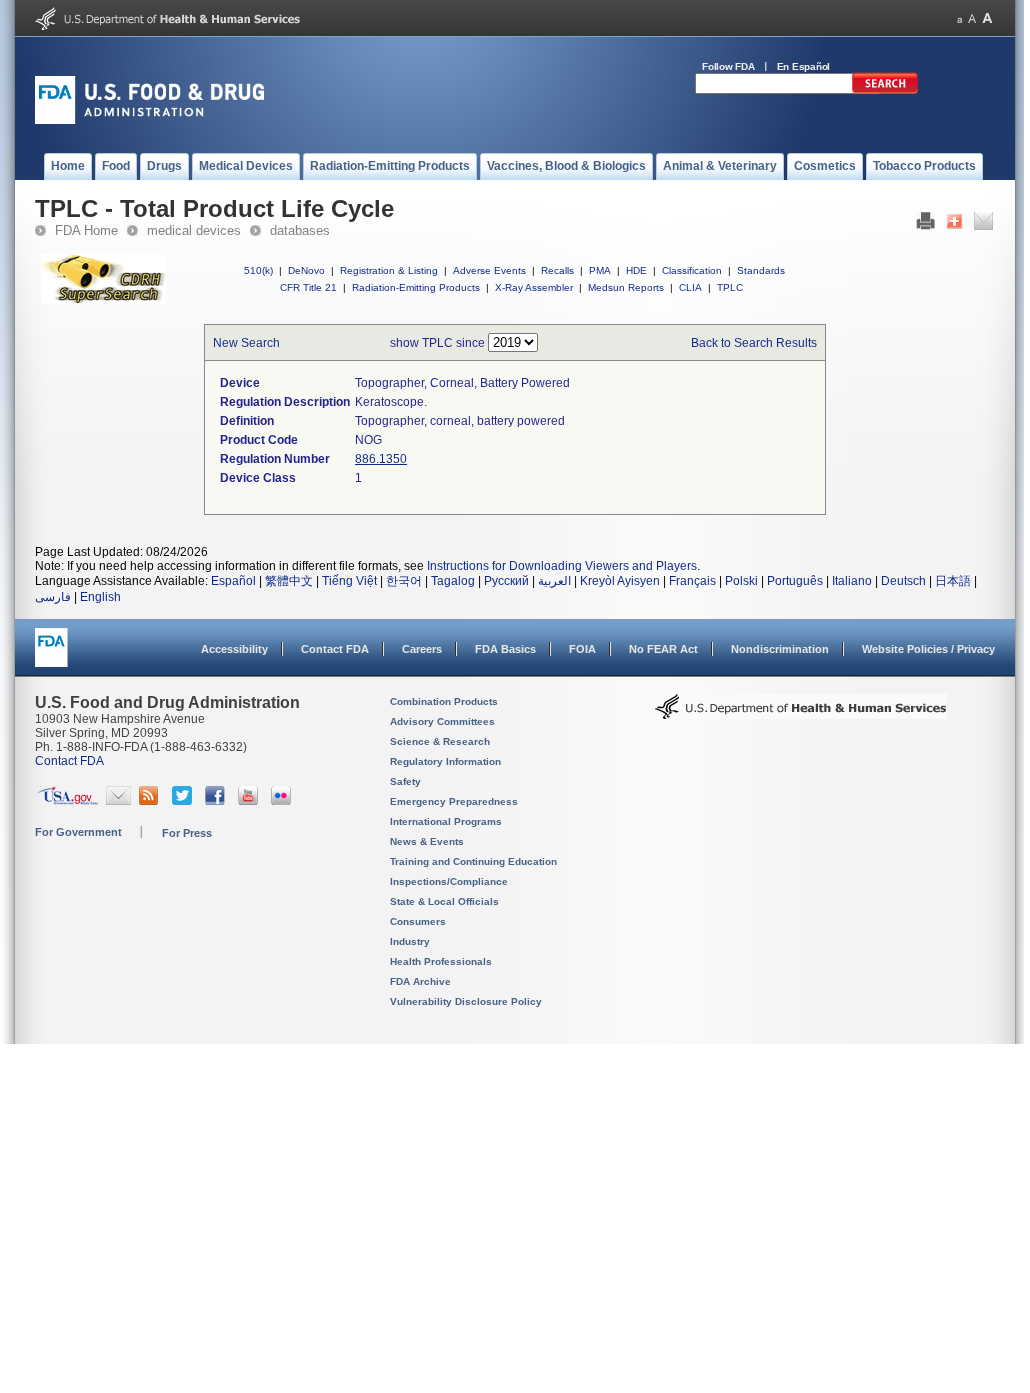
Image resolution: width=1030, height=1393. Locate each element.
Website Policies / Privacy (928, 649)
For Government (78, 832)
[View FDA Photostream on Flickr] (283, 801)
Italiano (852, 581)
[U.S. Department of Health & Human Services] (801, 714)
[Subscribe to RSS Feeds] (151, 801)
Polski (741, 581)
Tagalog (453, 581)
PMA (600, 270)
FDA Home (86, 230)
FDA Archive (420, 981)
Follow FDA (728, 66)
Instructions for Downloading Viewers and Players (562, 566)
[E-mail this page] (983, 226)
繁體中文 (289, 581)
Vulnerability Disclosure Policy (466, 1001)
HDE (636, 270)
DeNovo (306, 270)
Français (692, 581)
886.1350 (381, 459)
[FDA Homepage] (51, 656)
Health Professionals (441, 961)
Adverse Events (489, 270)
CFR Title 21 (308, 287)
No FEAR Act (663, 649)
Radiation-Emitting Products (416, 287)
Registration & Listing (389, 270)
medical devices (194, 230)
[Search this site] (885, 90)
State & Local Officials (444, 901)
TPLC (730, 287)
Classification (692, 270)
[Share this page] (954, 226)
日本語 (953, 581)
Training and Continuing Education (473, 861)
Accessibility (234, 649)
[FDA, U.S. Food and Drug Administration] (149, 120)
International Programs (446, 821)
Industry (410, 941)
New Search (246, 343)
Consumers (418, 921)
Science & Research (440, 741)
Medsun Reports (626, 287)
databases (300, 230)
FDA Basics (505, 649)
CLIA (690, 287)
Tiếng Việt (349, 581)
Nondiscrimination (780, 649)
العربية (554, 581)
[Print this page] (925, 226)
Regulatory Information (445, 761)
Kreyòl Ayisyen (620, 581)
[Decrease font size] (959, 18)
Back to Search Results (754, 343)
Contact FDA (335, 649)
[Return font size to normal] (972, 18)
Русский (506, 581)
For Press (187, 833)
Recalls (557, 270)
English (100, 597)
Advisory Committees (442, 721)
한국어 (404, 581)
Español (233, 581)
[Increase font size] (987, 18)
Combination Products (444, 701)
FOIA (582, 649)
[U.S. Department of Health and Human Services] (167, 26)
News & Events (427, 841)
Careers (422, 649)
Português (795, 581)
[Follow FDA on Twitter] (184, 801)
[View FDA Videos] (250, 801)
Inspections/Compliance (449, 881)
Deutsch (903, 581)
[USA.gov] (67, 801)
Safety (405, 781)
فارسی (53, 597)
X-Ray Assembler (534, 287)
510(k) (258, 270)
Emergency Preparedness (454, 801)
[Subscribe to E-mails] (118, 801)
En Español (804, 66)
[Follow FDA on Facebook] (217, 801)
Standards (761, 270)
